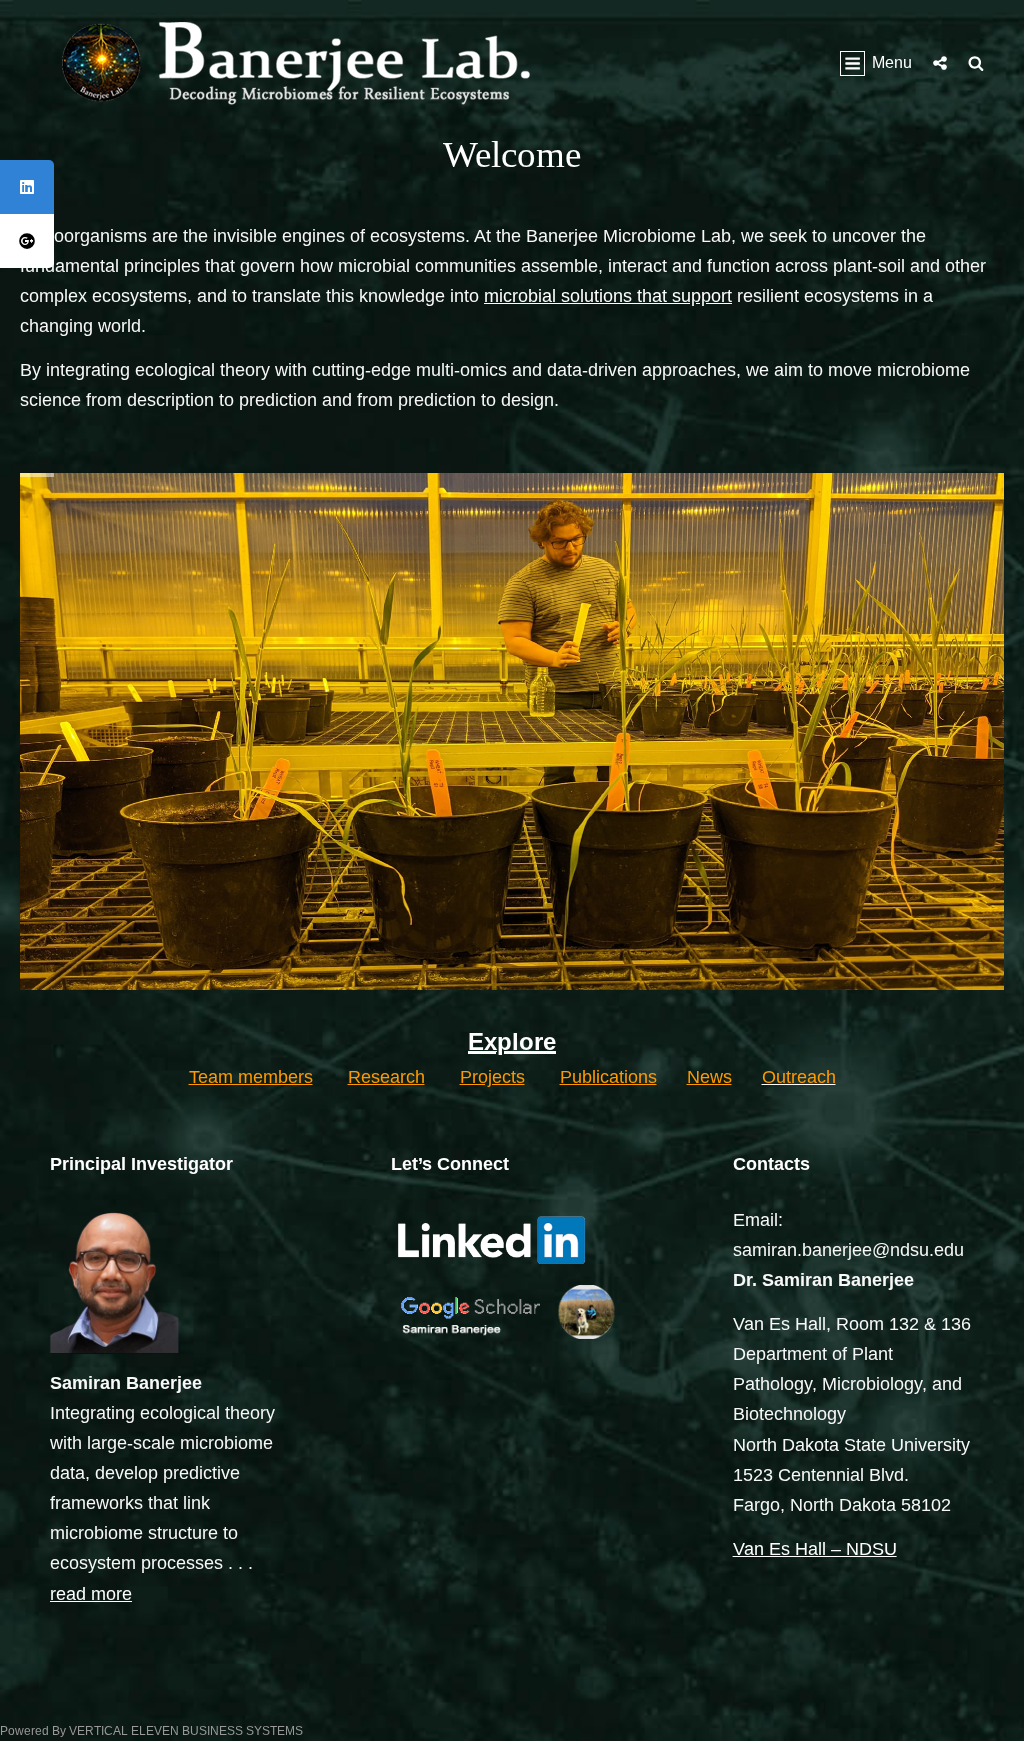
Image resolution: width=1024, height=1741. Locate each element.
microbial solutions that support (608, 296)
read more (91, 1594)
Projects (492, 1077)
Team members (251, 1077)
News (709, 1077)
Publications (608, 1077)
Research (386, 1077)
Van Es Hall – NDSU (815, 1549)
